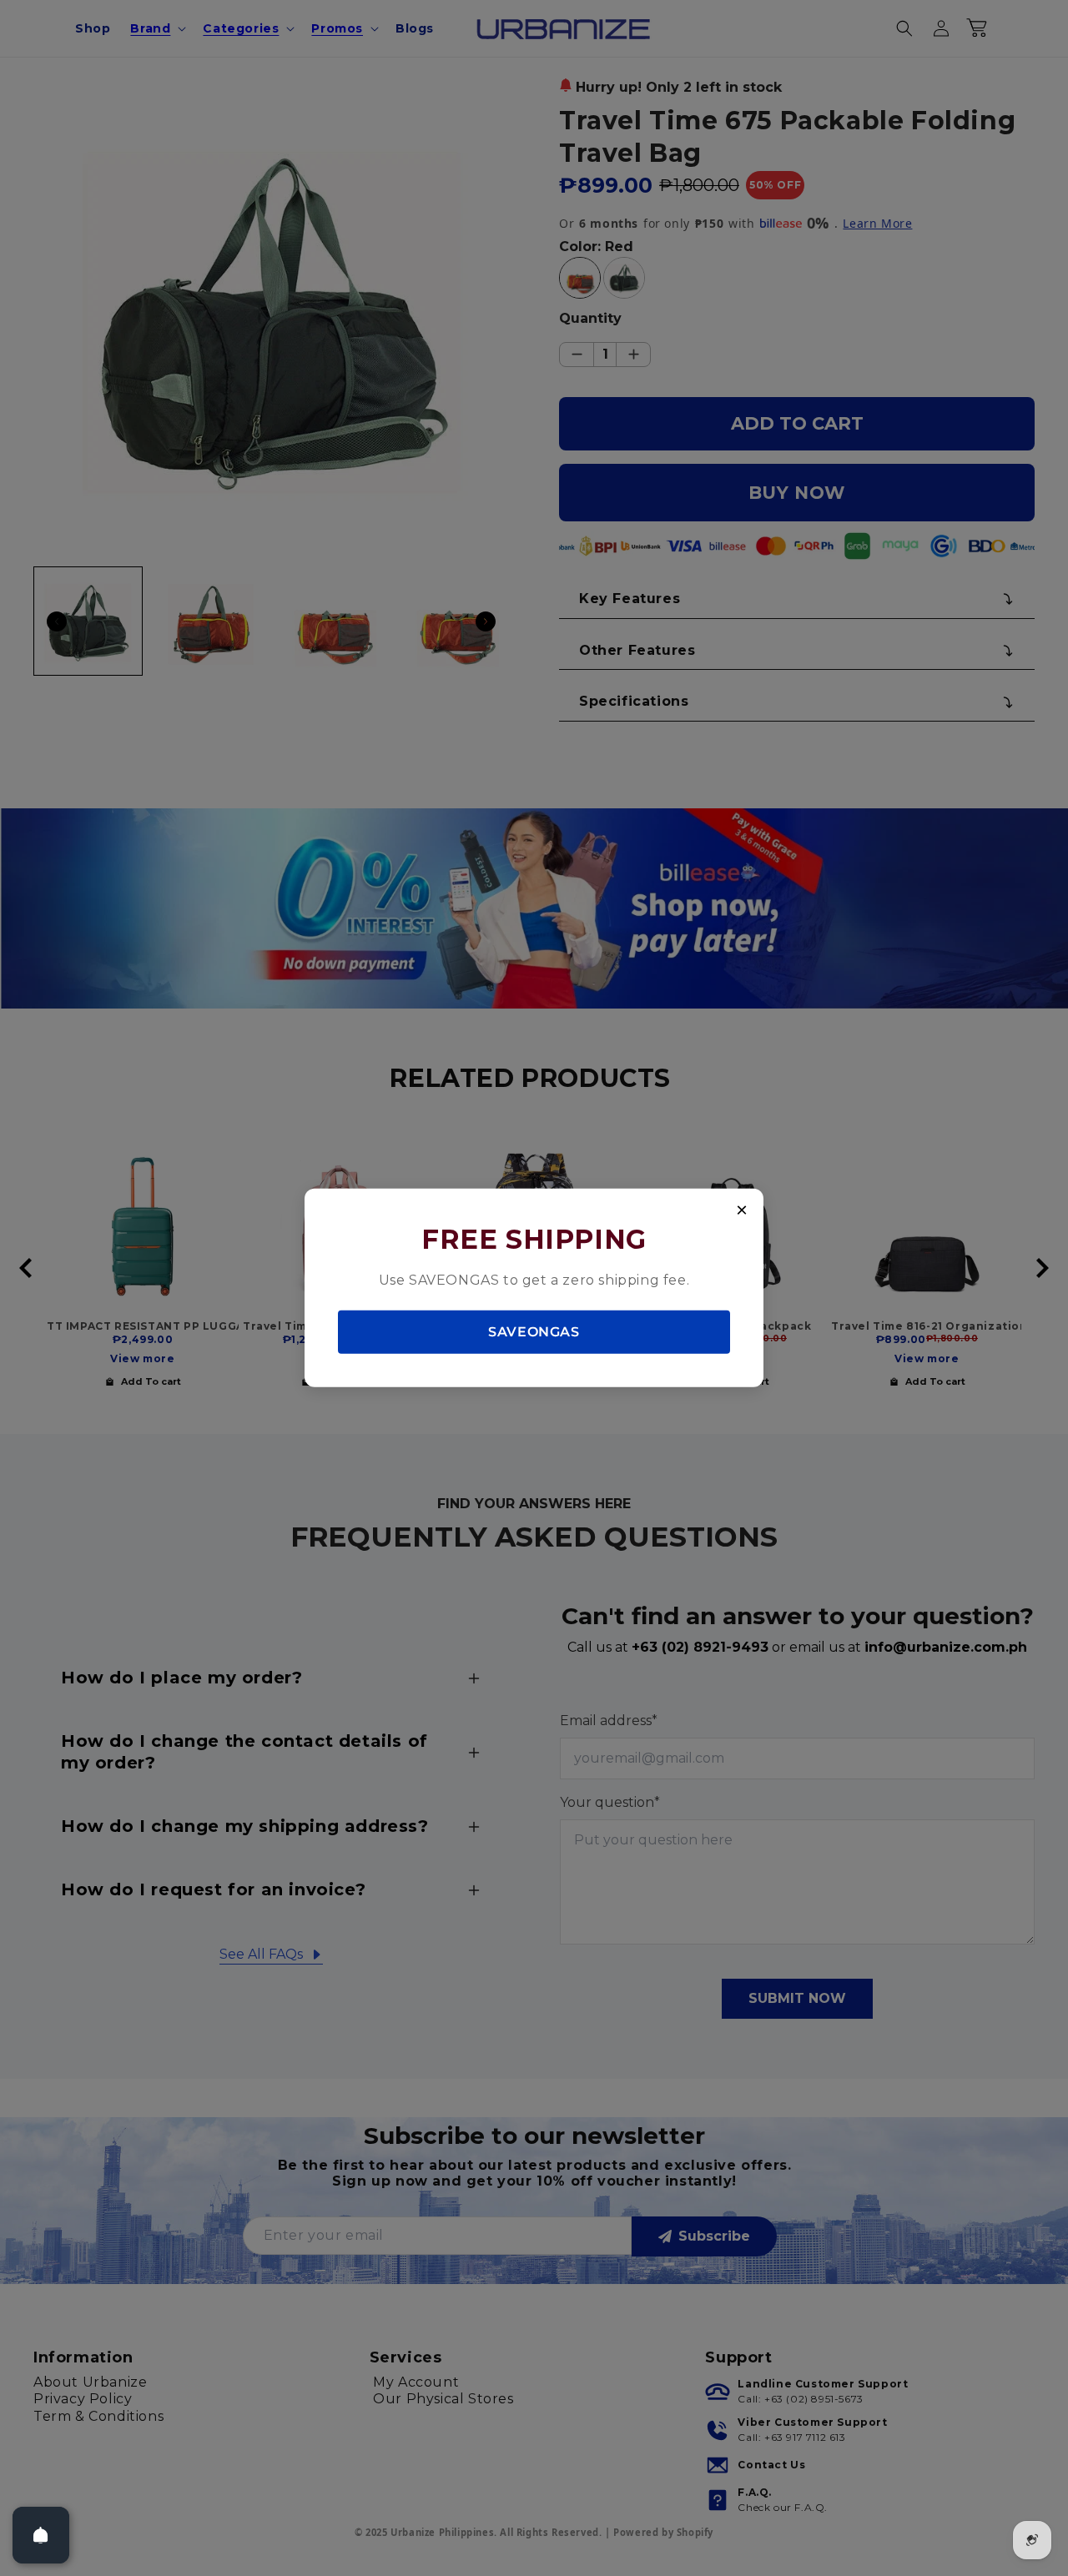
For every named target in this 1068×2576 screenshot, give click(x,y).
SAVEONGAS (534, 1331)
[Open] (41, 2535)
